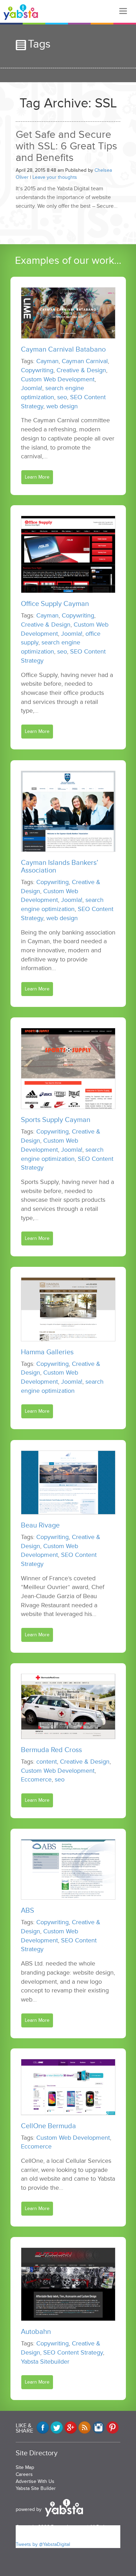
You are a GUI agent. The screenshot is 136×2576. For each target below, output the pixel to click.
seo (62, 397)
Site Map (25, 2467)
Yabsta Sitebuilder (45, 2362)
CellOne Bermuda (48, 2126)
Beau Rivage (40, 1525)
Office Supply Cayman (55, 604)
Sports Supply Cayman (56, 1120)
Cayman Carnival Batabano (63, 350)
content (47, 1762)
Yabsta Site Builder (36, 2488)
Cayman (47, 361)
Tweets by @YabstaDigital (43, 2544)
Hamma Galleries (47, 1352)
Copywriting (37, 370)
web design (62, 406)
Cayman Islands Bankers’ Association (60, 867)
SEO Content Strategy (73, 2352)
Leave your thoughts (55, 177)
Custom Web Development (58, 379)
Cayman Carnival (85, 361)
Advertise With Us (35, 2481)
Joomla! (32, 388)
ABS (28, 1911)
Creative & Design (81, 370)
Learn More (37, 477)
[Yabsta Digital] (21, 12)
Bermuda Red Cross (51, 1750)
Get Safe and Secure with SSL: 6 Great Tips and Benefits (66, 146)
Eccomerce (36, 1779)
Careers (24, 2474)
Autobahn (36, 2332)
